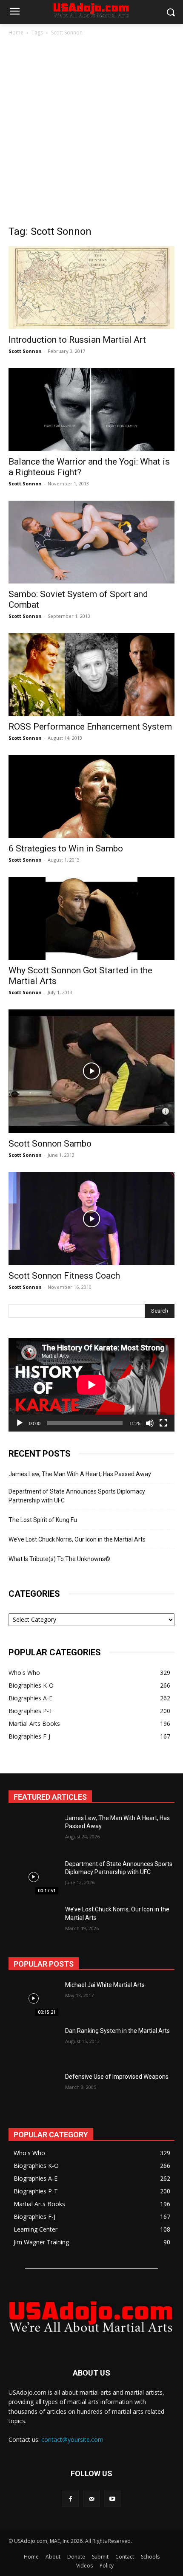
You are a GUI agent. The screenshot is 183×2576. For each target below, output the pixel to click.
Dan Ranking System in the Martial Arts (117, 2031)
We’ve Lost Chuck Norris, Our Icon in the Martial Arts (77, 1539)
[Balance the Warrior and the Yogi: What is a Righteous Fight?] (91, 410)
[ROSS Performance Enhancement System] (91, 675)
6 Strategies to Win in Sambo (66, 848)
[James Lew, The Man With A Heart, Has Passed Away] (33, 1832)
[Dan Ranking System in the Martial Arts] (33, 2044)
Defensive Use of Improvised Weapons (117, 2077)
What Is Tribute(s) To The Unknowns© (59, 1559)
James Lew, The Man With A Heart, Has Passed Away (80, 1474)
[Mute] (150, 1423)
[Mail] (91, 2499)
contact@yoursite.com (72, 2439)
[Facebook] (70, 2499)
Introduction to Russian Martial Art (77, 340)
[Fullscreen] (163, 1423)
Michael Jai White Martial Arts (105, 1985)
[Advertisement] (91, 133)
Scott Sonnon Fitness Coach (64, 1276)
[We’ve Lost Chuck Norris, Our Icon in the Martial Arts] (33, 1923)
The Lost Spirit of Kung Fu (43, 1520)
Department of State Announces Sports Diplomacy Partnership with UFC (77, 1496)
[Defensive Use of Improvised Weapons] (33, 2090)
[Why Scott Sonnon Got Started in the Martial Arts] (91, 918)
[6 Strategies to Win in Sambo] (91, 796)
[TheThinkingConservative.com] (91, 2316)
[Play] (20, 1423)
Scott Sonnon (25, 351)
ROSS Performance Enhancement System (90, 727)
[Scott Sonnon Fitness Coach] (91, 1219)
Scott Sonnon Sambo (50, 1144)
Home (16, 32)
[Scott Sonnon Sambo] (91, 1071)
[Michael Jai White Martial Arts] (33, 1998)
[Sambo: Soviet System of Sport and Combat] (91, 542)
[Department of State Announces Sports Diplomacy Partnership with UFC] (33, 1877)
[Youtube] (113, 2499)
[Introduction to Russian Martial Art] (91, 288)
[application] (91, 1385)
